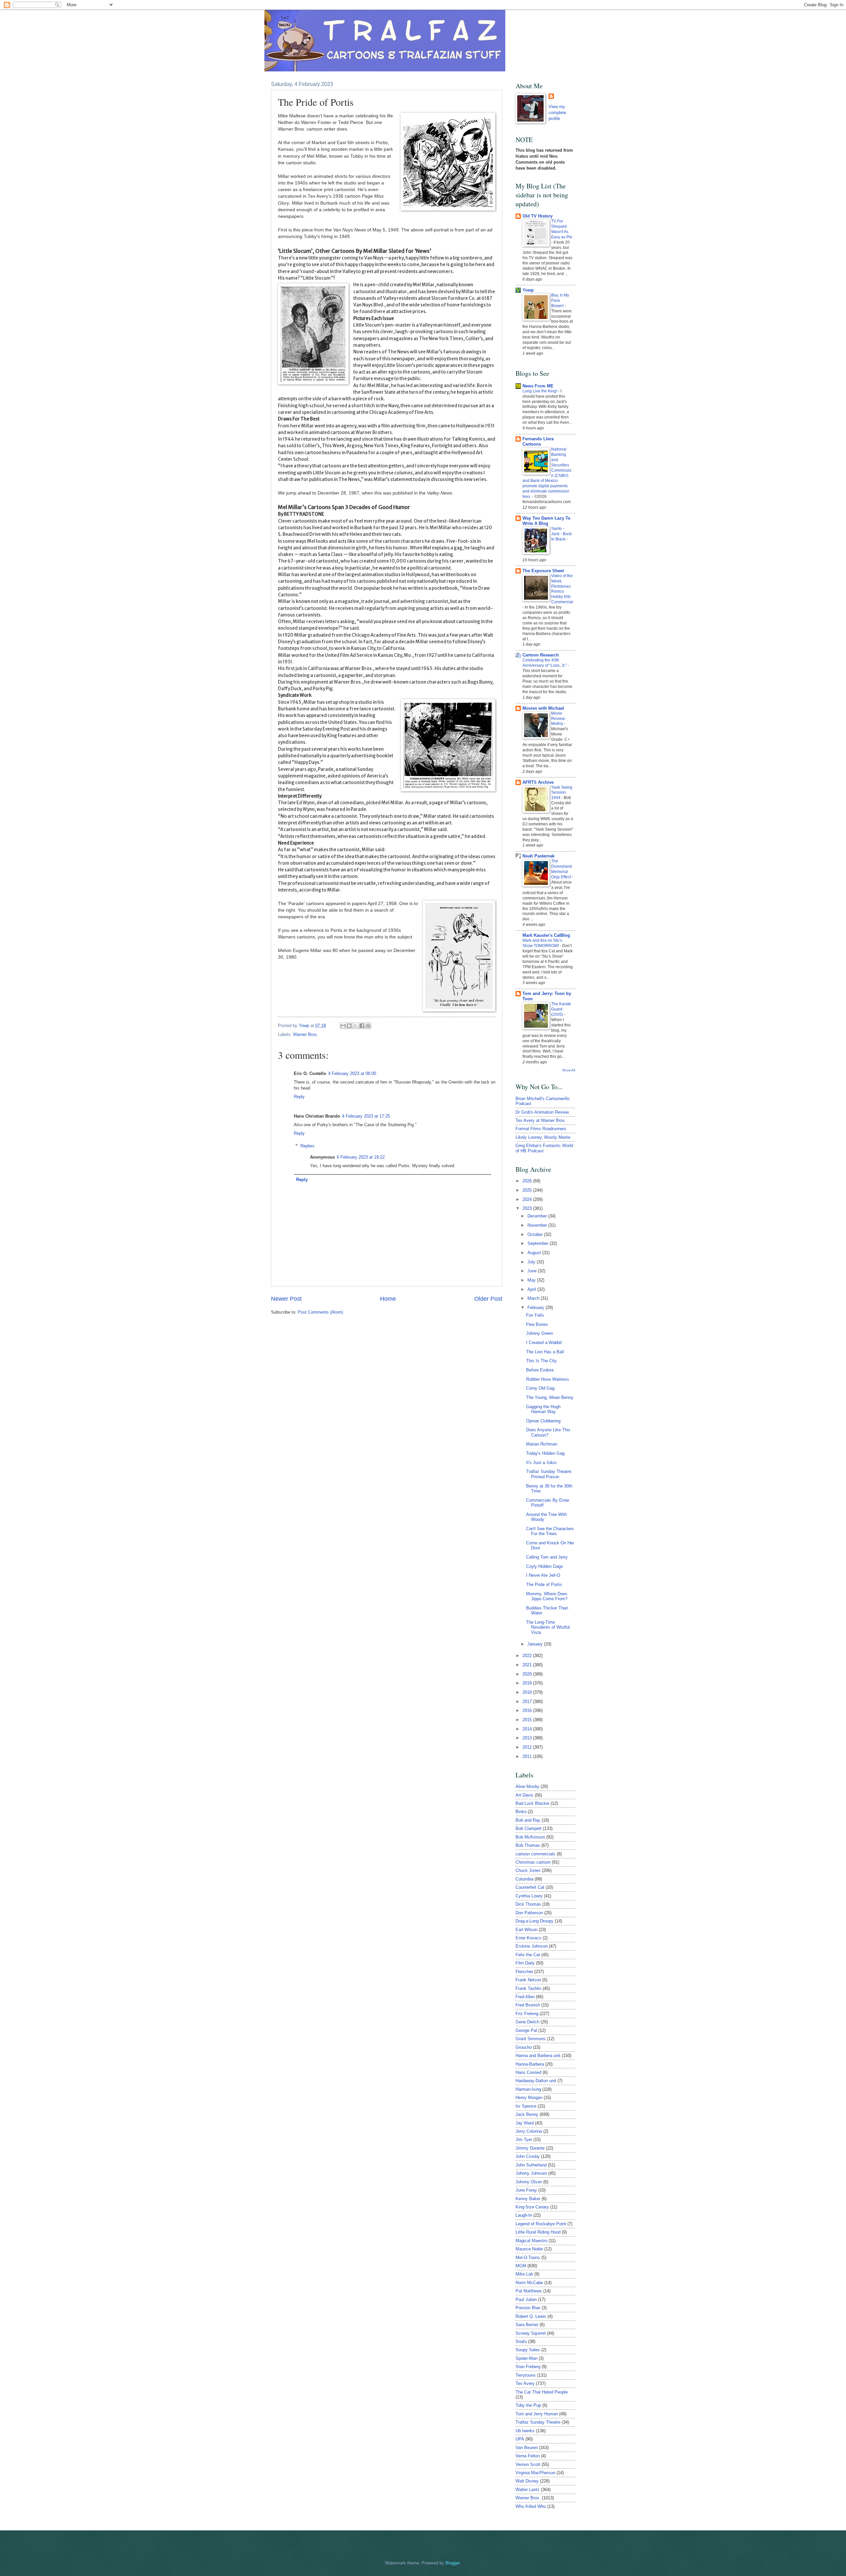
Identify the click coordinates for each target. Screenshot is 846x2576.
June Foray (526, 2190)
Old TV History (538, 216)
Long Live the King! (540, 391)
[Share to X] (356, 1026)
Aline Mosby (527, 1786)
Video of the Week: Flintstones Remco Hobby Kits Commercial (562, 589)
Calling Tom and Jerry (547, 1557)
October (536, 1234)
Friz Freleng (527, 2014)
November (538, 1225)
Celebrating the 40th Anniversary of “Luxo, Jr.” (545, 663)
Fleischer (524, 1972)
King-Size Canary (532, 2207)
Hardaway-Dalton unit (536, 2081)
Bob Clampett (529, 1828)
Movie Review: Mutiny (558, 719)
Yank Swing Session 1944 (562, 793)
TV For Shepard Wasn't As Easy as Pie (562, 229)
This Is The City (541, 1361)
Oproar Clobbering (543, 1421)
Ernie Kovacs (528, 1938)
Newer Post (286, 1299)
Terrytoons (526, 2375)
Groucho (524, 2047)
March (534, 1298)
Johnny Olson (529, 2182)
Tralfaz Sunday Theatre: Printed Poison (549, 1474)
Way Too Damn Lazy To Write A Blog (546, 521)
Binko (521, 1812)
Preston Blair (528, 2308)
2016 (528, 1710)
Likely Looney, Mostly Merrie (543, 1137)
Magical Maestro (531, 2241)
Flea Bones (537, 1324)
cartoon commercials (536, 1854)
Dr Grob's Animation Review (542, 1112)
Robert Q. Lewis (531, 2316)
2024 (528, 1199)
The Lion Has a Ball (545, 1352)
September (538, 1243)
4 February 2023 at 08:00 (352, 1073)
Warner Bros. (306, 1034)
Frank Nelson (528, 1980)
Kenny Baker (528, 2199)
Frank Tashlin (528, 1988)
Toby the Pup (528, 2405)
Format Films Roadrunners (541, 1129)
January (536, 1644)
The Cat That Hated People (542, 2392)
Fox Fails (535, 1315)
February (537, 1308)
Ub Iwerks (525, 2431)
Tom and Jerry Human (537, 2414)
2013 (528, 1738)
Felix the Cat (528, 1955)
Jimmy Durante (530, 2148)
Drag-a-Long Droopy (535, 1921)
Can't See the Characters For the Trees (550, 1531)
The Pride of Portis (544, 1585)
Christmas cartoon (533, 1862)
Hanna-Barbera (530, 2064)
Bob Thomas (528, 1845)
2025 (528, 1190)
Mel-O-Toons (528, 2258)
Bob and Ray (528, 1820)
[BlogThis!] (349, 1026)
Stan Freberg (528, 2367)
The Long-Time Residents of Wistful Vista (548, 1627)
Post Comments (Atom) (320, 1312)
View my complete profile (557, 113)
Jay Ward (525, 2123)
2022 (528, 1656)
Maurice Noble (529, 2249)
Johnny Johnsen (531, 2173)
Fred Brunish (528, 2005)
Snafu (521, 2341)
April (532, 1289)
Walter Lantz (528, 2490)
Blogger (453, 2563)
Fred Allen (525, 1997)
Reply (299, 1097)
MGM (521, 2266)
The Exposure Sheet (543, 571)
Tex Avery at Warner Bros (540, 1120)
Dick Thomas (528, 1904)
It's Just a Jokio (541, 1463)
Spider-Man (526, 2358)
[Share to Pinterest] (368, 1026)
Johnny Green (539, 1333)
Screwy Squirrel (531, 2333)
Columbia (524, 1879)
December (538, 1216)
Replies (308, 1146)
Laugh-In (524, 2215)
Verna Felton (528, 2456)
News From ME (538, 386)
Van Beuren (527, 2448)
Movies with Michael (543, 708)
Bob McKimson (530, 1837)
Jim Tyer (524, 2140)
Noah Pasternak (538, 856)
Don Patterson (529, 1913)
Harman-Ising (528, 2089)
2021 (528, 1665)
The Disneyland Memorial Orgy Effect (561, 869)
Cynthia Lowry (529, 1896)
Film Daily (525, 1963)
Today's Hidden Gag (545, 1453)
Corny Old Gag (540, 1388)
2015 (528, 1720)
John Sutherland (531, 2165)
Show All (569, 1070)
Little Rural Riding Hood (538, 2232)
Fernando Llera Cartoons (538, 441)
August (535, 1253)
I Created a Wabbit (544, 1343)
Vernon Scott (528, 2464)
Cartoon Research (541, 655)
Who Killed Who (531, 2506)
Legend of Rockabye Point (541, 2224)
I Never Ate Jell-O (543, 1575)
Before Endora (540, 1370)
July (532, 1262)
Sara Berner (527, 2325)
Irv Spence (526, 2106)
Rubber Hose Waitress (548, 1379)
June (533, 1271)
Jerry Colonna (529, 2131)
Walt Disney (527, 2481)
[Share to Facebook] (362, 1026)
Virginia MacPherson (535, 2473)
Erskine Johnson (532, 1946)
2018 (528, 1692)
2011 (528, 1756)
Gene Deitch (527, 2022)
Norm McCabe (529, 2283)
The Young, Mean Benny (550, 1397)
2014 (528, 1729)
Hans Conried (528, 2072)
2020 (528, 1674)
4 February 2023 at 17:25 (366, 1116)
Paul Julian (526, 2299)
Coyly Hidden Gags (545, 1566)
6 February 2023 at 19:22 (361, 1157)
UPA (520, 2439)
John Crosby (528, 2156)
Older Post (488, 1299)
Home (388, 1299)
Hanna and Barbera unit (538, 2056)
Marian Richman (542, 1444)
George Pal (526, 2030)
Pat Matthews (529, 2291)
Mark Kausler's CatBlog (546, 935)
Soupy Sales (528, 2350)
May (532, 1280)
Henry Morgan (529, 2098)
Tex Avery (525, 2383)
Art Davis (524, 1795)
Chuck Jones (528, 1870)
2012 (528, 1747)
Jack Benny (527, 2114)
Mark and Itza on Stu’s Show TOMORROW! (542, 943)
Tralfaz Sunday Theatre (538, 2422)
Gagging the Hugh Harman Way (543, 1409)
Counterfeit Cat (530, 1887)
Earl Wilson (526, 1930)
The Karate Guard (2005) (561, 1009)
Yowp (305, 1026)
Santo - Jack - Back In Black (561, 534)
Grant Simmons (531, 2039)
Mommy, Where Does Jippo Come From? (547, 1596)
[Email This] (343, 1026)
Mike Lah (524, 2274)
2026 (528, 1181)
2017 (528, 1702)
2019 (528, 1683)
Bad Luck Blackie (532, 1803)
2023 (528, 1208)
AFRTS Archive (538, 782)
